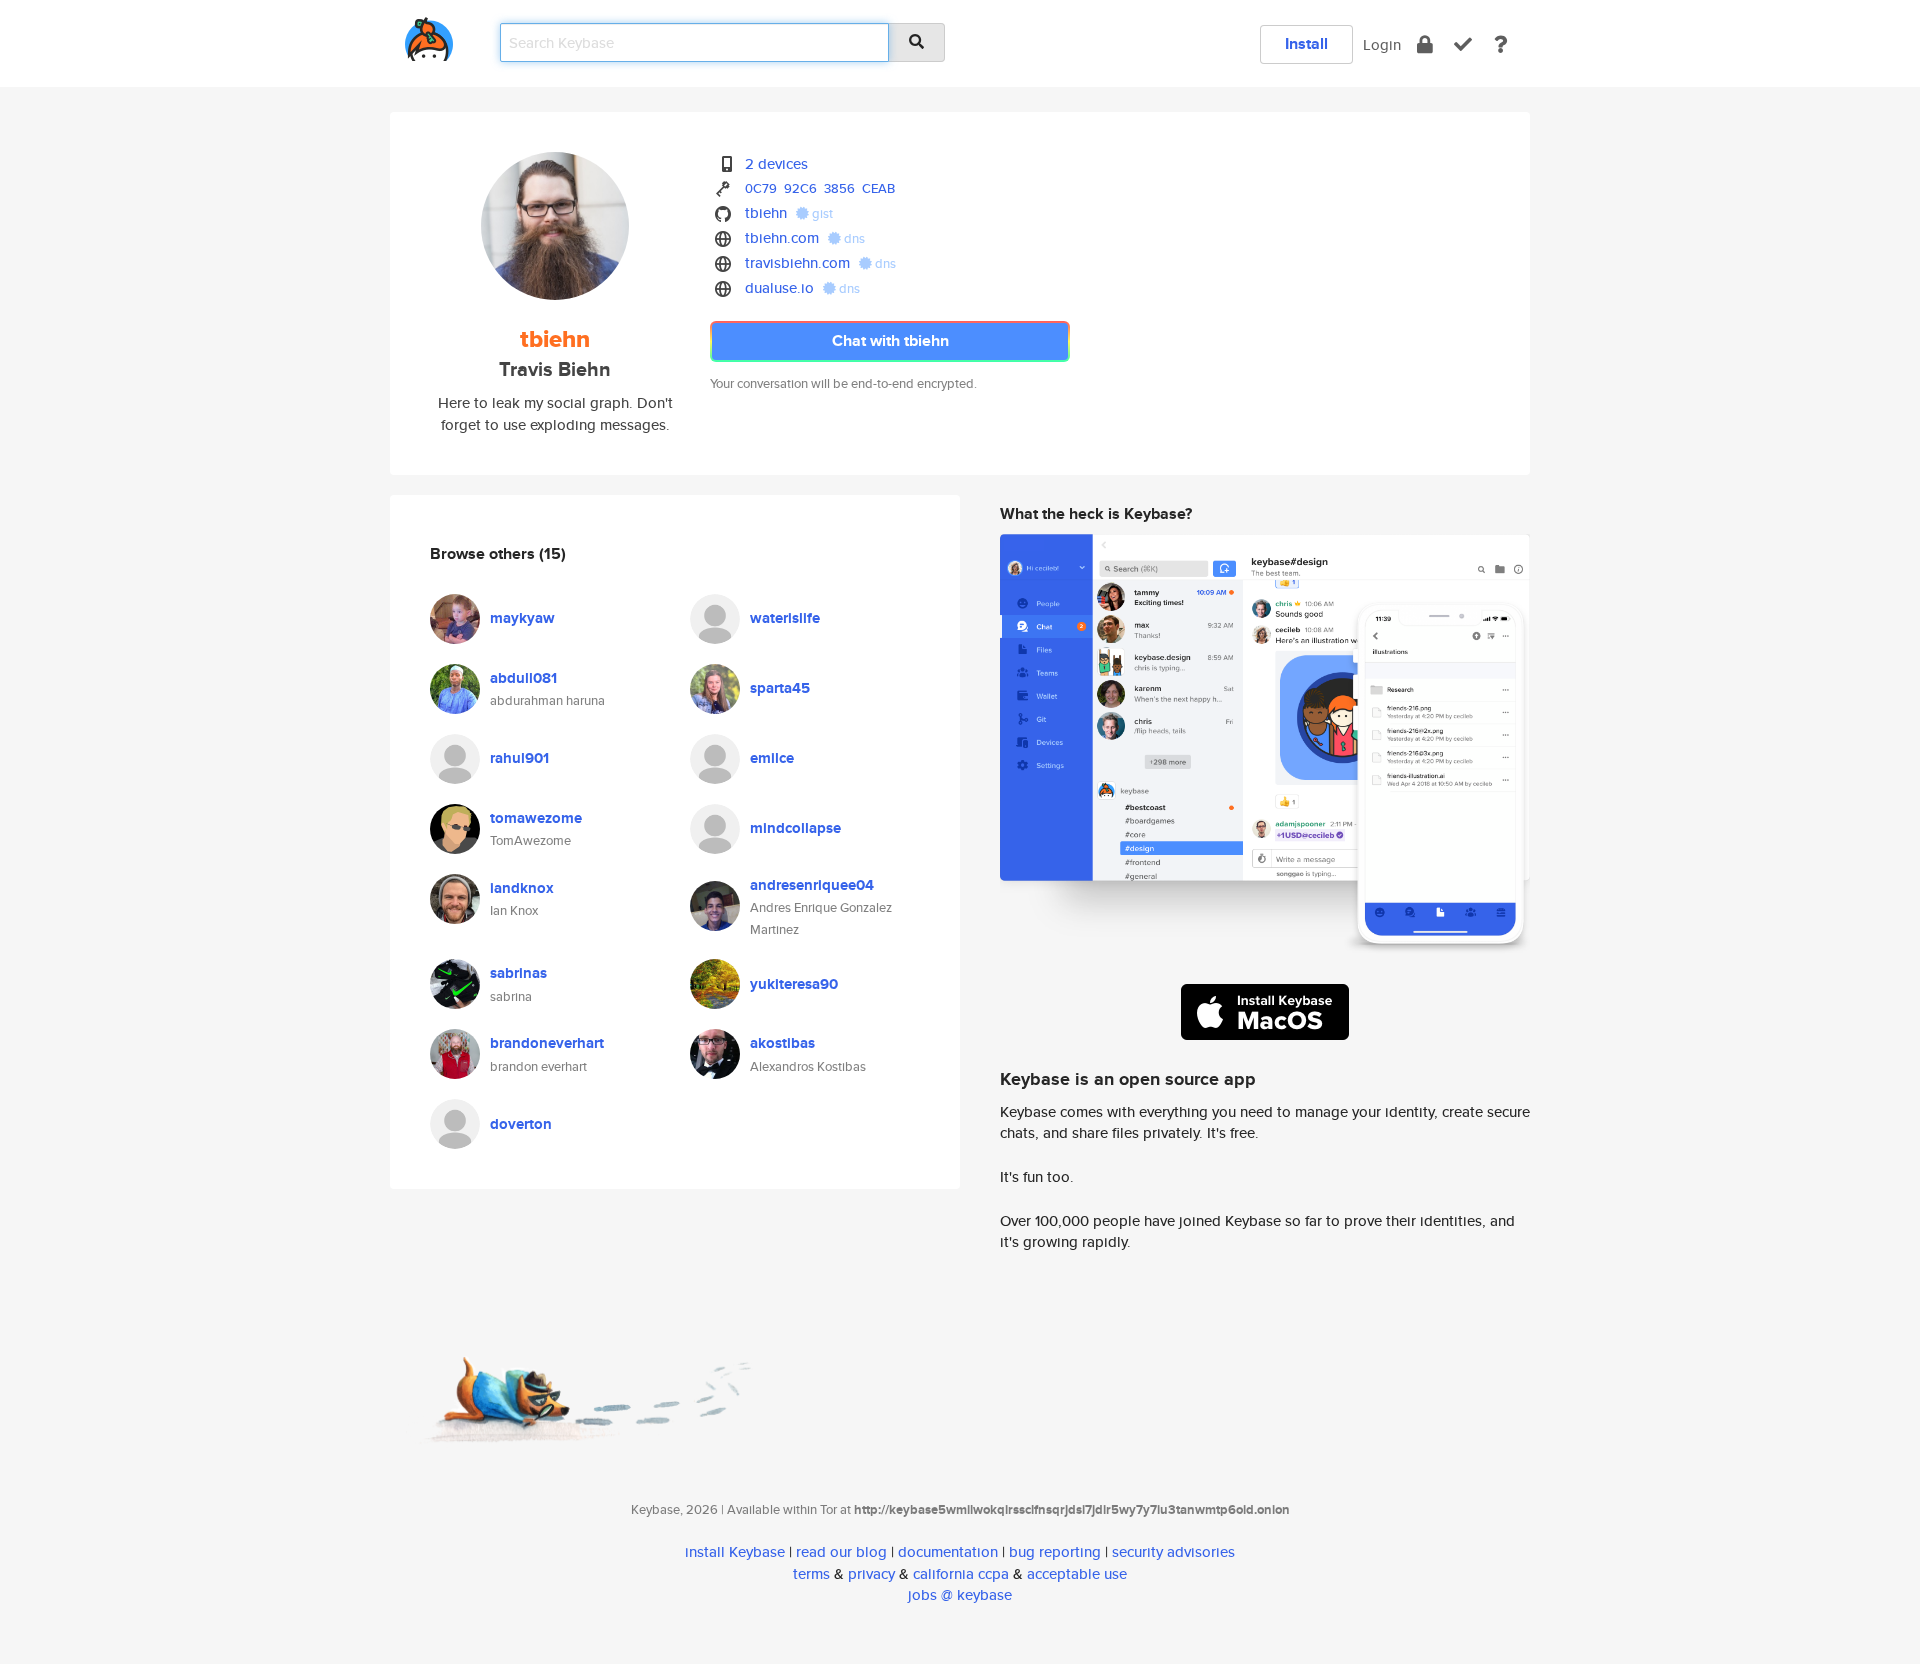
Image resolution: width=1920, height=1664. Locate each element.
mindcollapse (795, 828)
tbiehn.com (782, 237)
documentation (948, 1551)
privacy (871, 1573)
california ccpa (961, 1573)
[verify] (1463, 44)
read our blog (841, 1551)
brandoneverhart (547, 1043)
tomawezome (536, 818)
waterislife (785, 618)
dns (853, 238)
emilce (772, 758)
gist (821, 213)
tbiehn (766, 212)
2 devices (776, 163)
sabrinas (518, 973)
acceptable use (1077, 1573)
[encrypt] (1425, 44)
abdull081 (523, 678)
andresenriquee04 (812, 885)
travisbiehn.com (797, 262)
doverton (521, 1124)
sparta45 (780, 688)
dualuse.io (779, 287)
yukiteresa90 (794, 984)
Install (1306, 43)
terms (811, 1573)
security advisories (1173, 1551)
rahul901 (519, 758)
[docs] (1501, 44)
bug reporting (1055, 1551)
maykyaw (522, 618)
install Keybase (735, 1551)
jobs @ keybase (960, 1594)
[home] (429, 35)
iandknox (522, 888)
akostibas (782, 1043)
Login (1382, 44)
